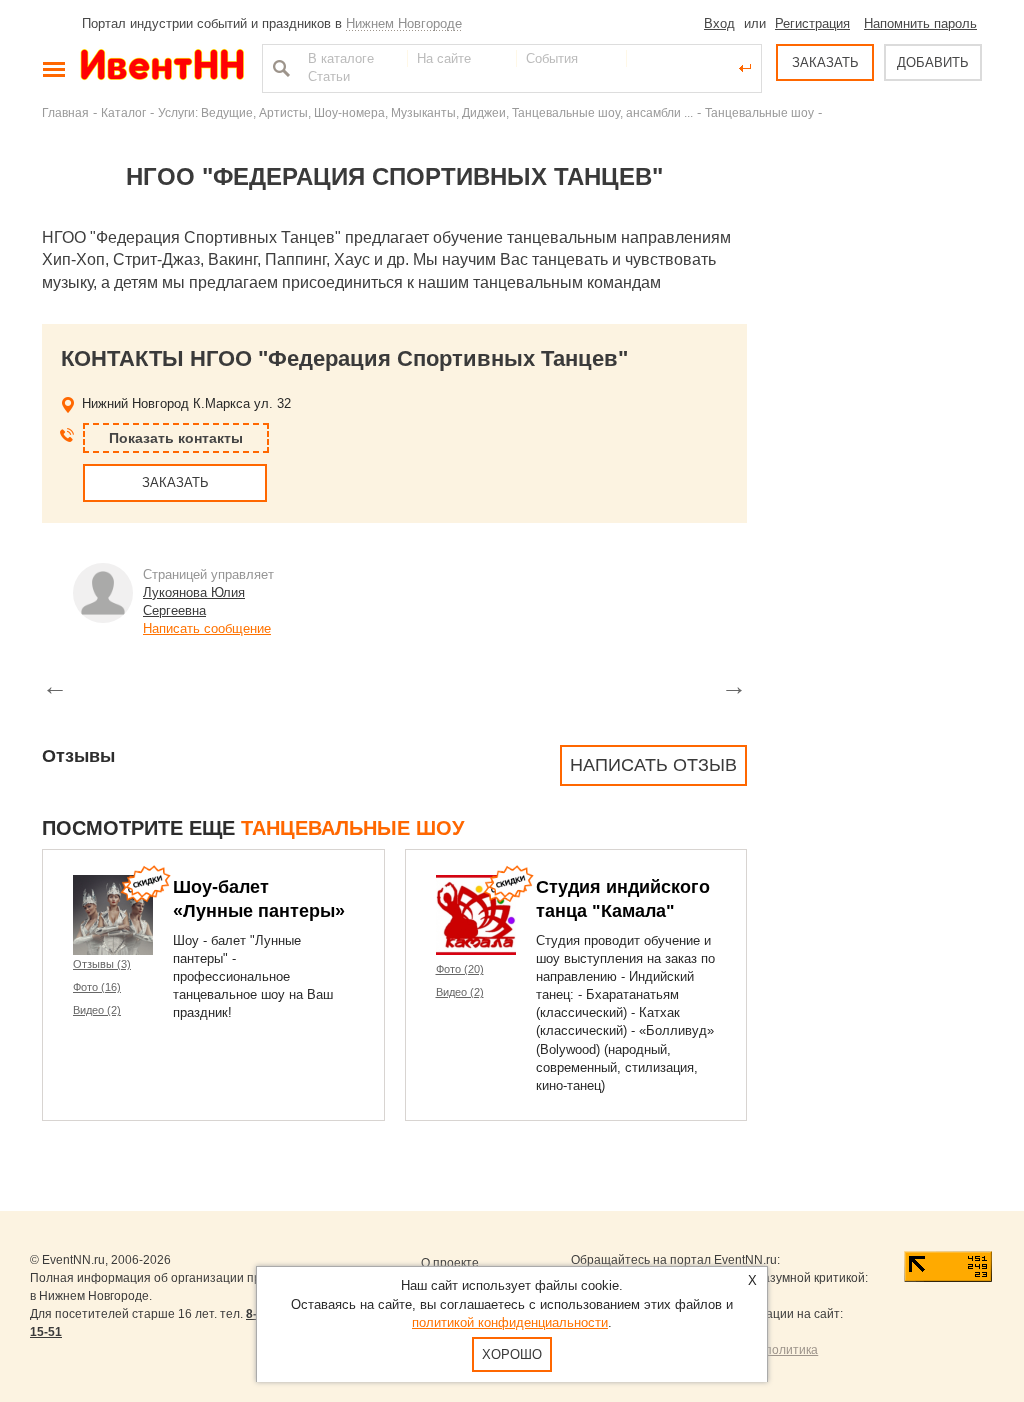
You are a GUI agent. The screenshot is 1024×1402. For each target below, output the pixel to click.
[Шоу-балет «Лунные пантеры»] (113, 915)
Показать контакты (176, 438)
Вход (719, 23)
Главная (65, 112)
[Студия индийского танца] (476, 915)
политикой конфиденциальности (510, 1322)
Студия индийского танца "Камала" (623, 899)
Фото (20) (460, 969)
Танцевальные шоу (759, 112)
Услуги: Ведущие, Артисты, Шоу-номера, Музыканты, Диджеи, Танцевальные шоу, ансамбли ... (425, 112)
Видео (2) (97, 1010)
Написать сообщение (207, 628)
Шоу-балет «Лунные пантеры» (259, 899)
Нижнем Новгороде (404, 23)
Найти (279, 68)
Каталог (123, 112)
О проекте (450, 1263)
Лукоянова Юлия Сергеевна (194, 601)
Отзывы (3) (102, 964)
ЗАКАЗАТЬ (825, 62)
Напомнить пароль (920, 23)
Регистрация (812, 23)
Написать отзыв (653, 765)
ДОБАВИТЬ (933, 62)
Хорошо (512, 1354)
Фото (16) (97, 987)
